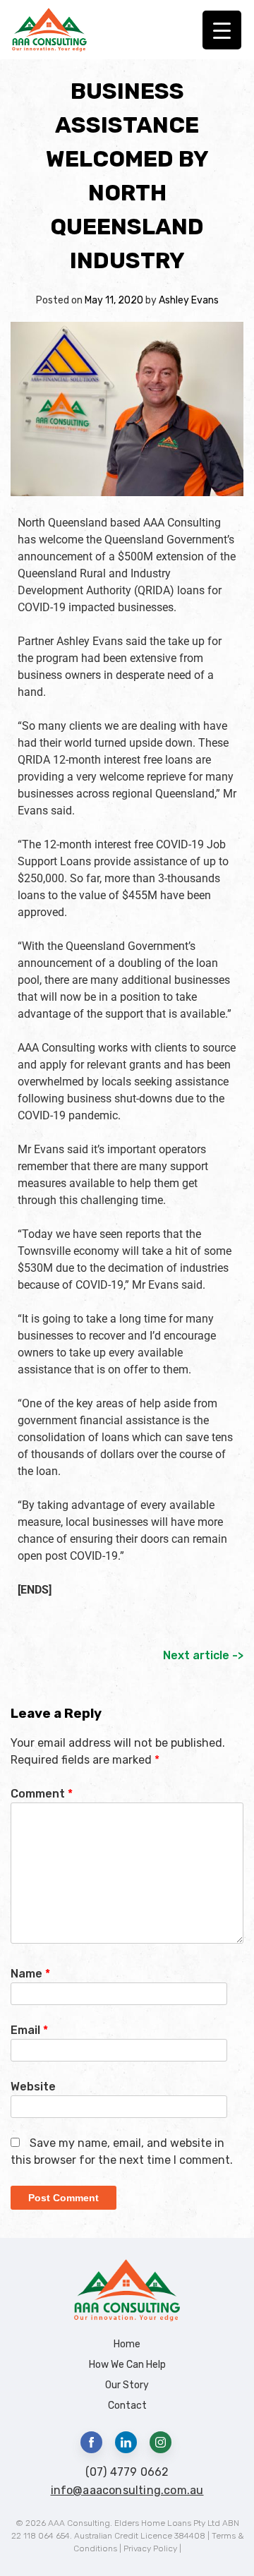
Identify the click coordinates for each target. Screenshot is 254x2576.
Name (30, 1974)
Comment (42, 1794)
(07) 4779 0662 (127, 2472)
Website (33, 2087)
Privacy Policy (150, 2548)
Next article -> (203, 1655)
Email (29, 2030)
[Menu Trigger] (222, 30)
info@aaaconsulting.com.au (127, 2490)
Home (127, 2344)
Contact (127, 2406)
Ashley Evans (189, 300)
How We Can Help (127, 2365)
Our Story (127, 2385)
